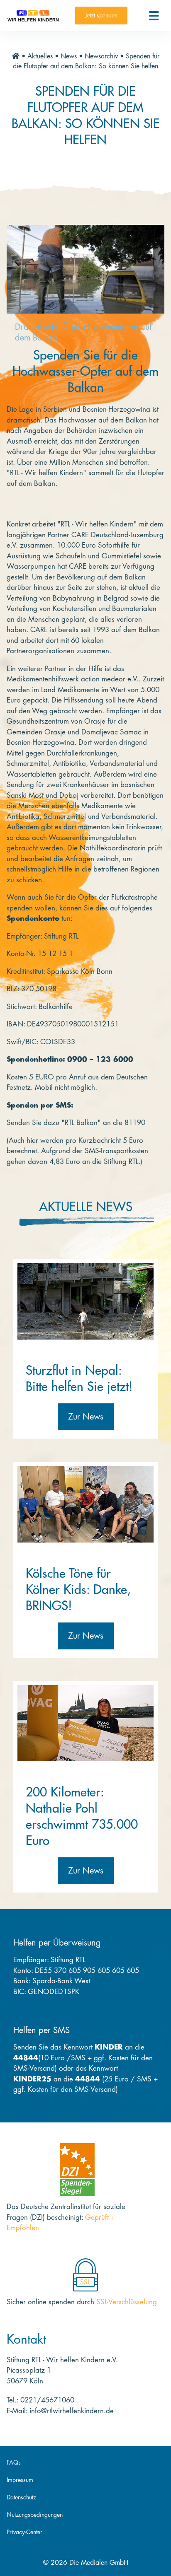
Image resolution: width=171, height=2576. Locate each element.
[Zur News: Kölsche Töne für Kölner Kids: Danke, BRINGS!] (85, 1504)
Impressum (20, 2480)
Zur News (86, 1417)
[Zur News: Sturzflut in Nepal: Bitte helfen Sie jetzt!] (85, 1301)
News (69, 56)
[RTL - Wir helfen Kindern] (33, 16)
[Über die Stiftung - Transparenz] (77, 2170)
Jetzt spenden (101, 15)
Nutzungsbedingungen (35, 2515)
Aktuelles (40, 56)
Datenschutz (21, 2497)
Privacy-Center (24, 2532)
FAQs (14, 2463)
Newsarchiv (101, 56)
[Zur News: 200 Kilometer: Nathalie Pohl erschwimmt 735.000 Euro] (85, 1723)
